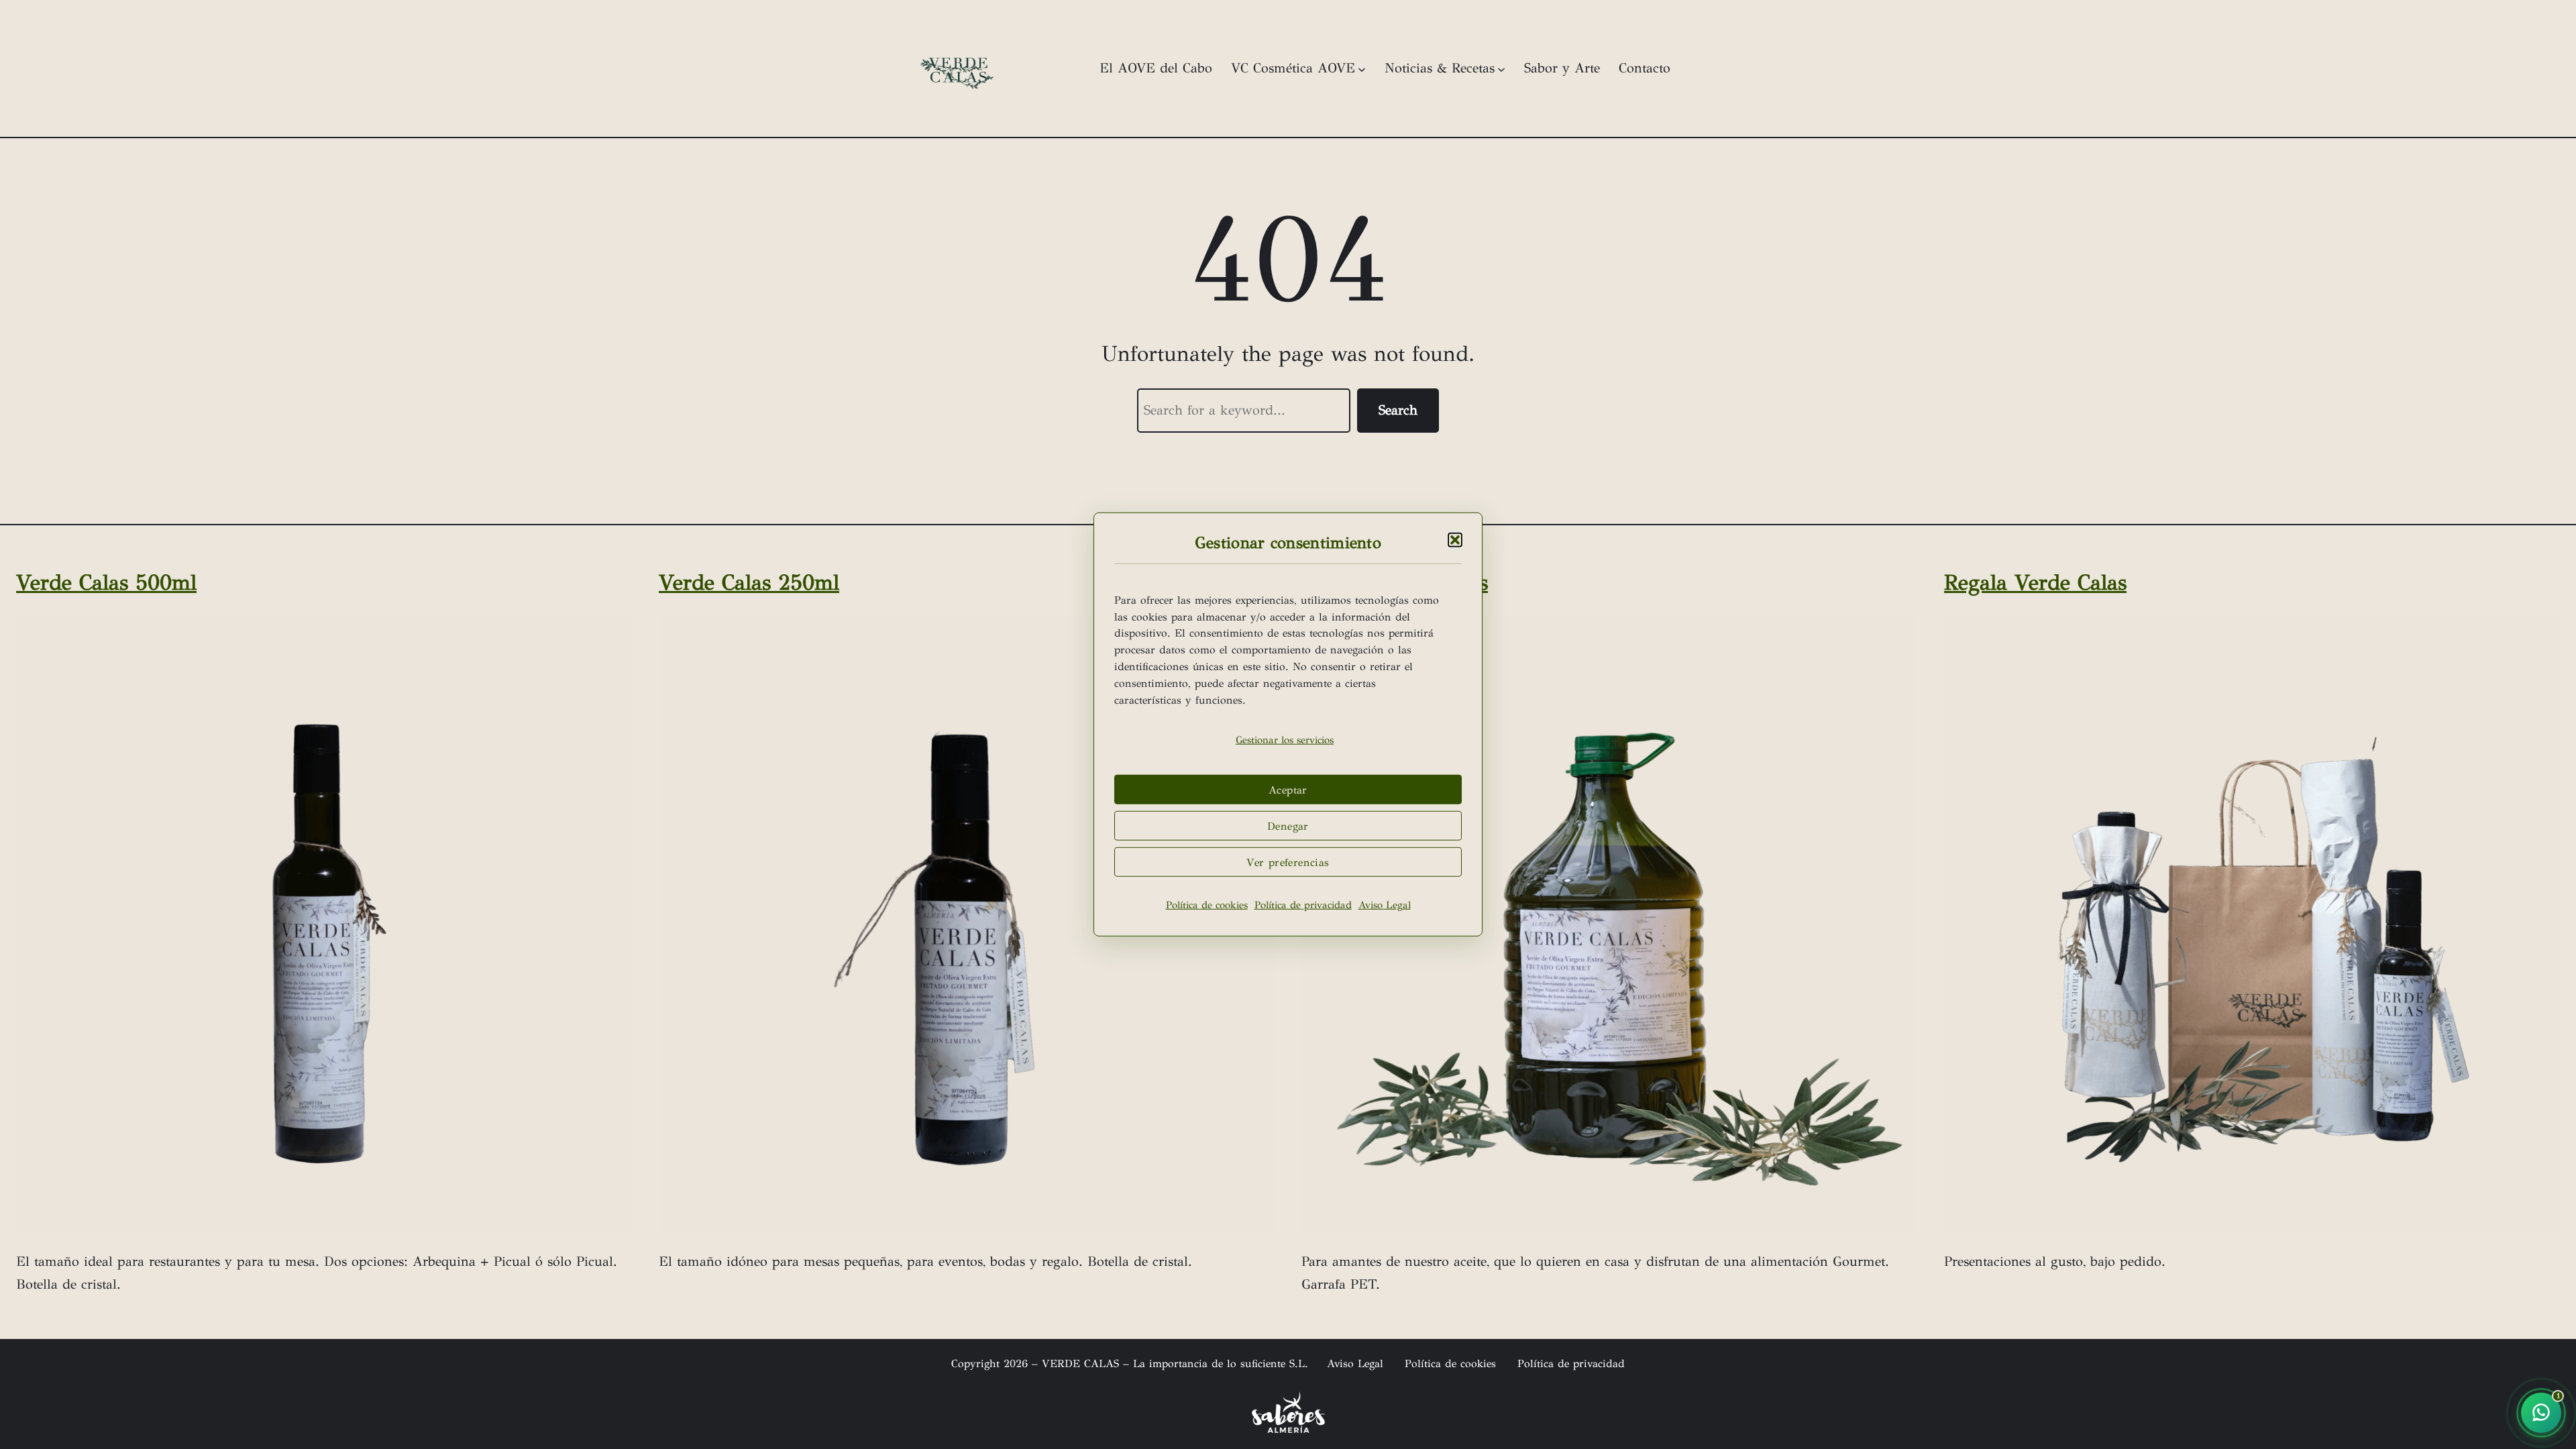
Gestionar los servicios (1285, 740)
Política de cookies (1207, 905)
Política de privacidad (1303, 905)
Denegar (1288, 826)
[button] (1455, 540)
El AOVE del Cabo (1156, 68)
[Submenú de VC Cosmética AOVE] (1362, 68)
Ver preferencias (1288, 862)
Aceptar (1288, 790)
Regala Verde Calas (2035, 583)
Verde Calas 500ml (106, 583)
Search (1398, 410)
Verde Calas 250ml (749, 583)
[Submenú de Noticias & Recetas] (1501, 68)
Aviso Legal (1385, 905)
